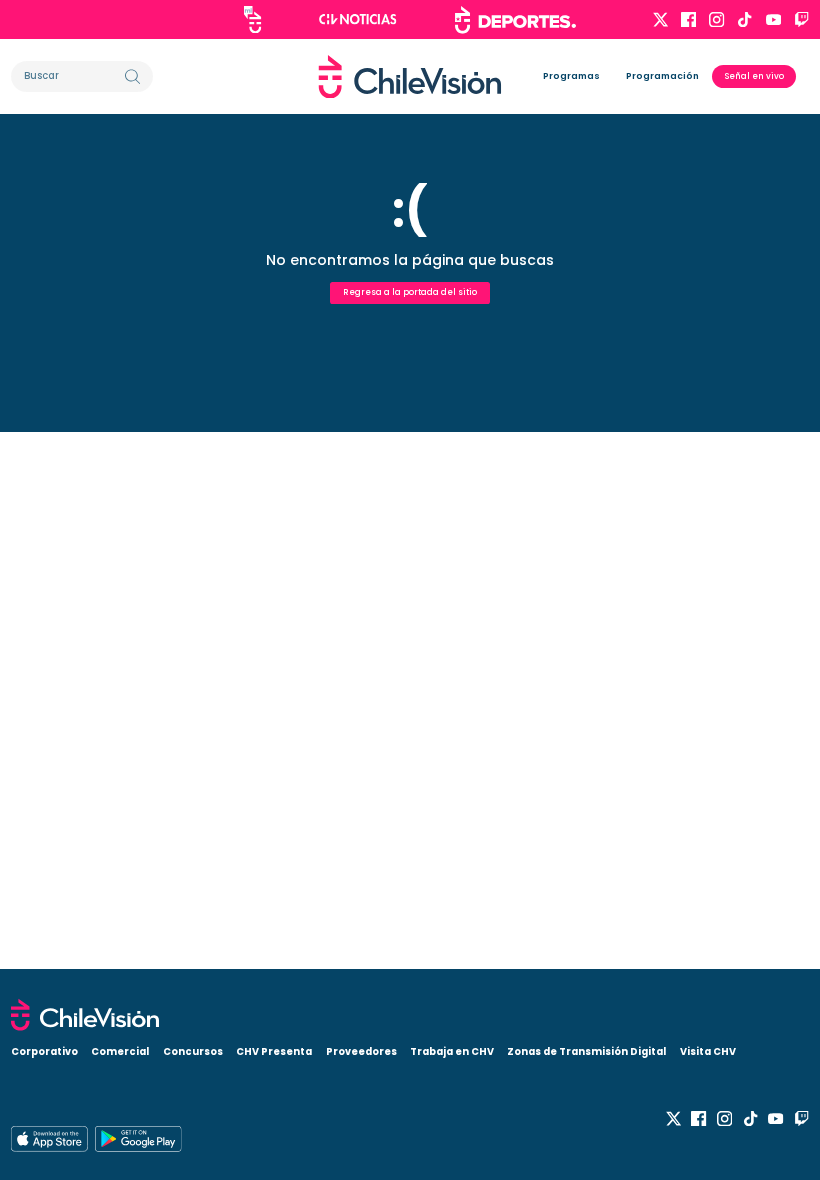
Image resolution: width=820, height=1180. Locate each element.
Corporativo (44, 1051)
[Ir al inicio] (410, 77)
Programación (662, 76)
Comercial (120, 1051)
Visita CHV (708, 1051)
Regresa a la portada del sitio (410, 292)
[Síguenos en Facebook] (688, 19)
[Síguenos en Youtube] (773, 19)
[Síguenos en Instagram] (716, 19)
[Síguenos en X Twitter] (660, 19)
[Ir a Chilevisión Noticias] (358, 19)
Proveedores (361, 1051)
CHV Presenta (274, 1051)
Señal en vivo (754, 76)
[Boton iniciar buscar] (132, 76)
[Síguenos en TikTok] (744, 19)
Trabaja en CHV (452, 1051)
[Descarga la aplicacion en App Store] (138, 1139)
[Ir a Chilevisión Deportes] (515, 20)
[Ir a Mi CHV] (252, 20)
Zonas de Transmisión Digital (586, 1051)
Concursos (193, 1051)
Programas (571, 76)
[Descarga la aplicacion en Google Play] (49, 1139)
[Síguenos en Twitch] (801, 19)
